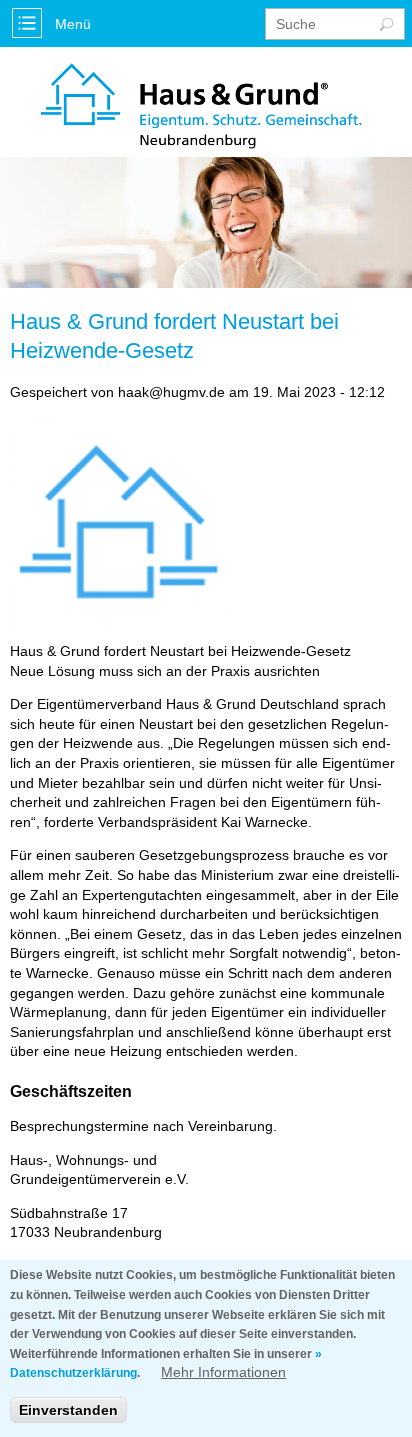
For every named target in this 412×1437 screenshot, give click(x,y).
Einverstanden (68, 1410)
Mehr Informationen (223, 1372)
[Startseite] (201, 106)
